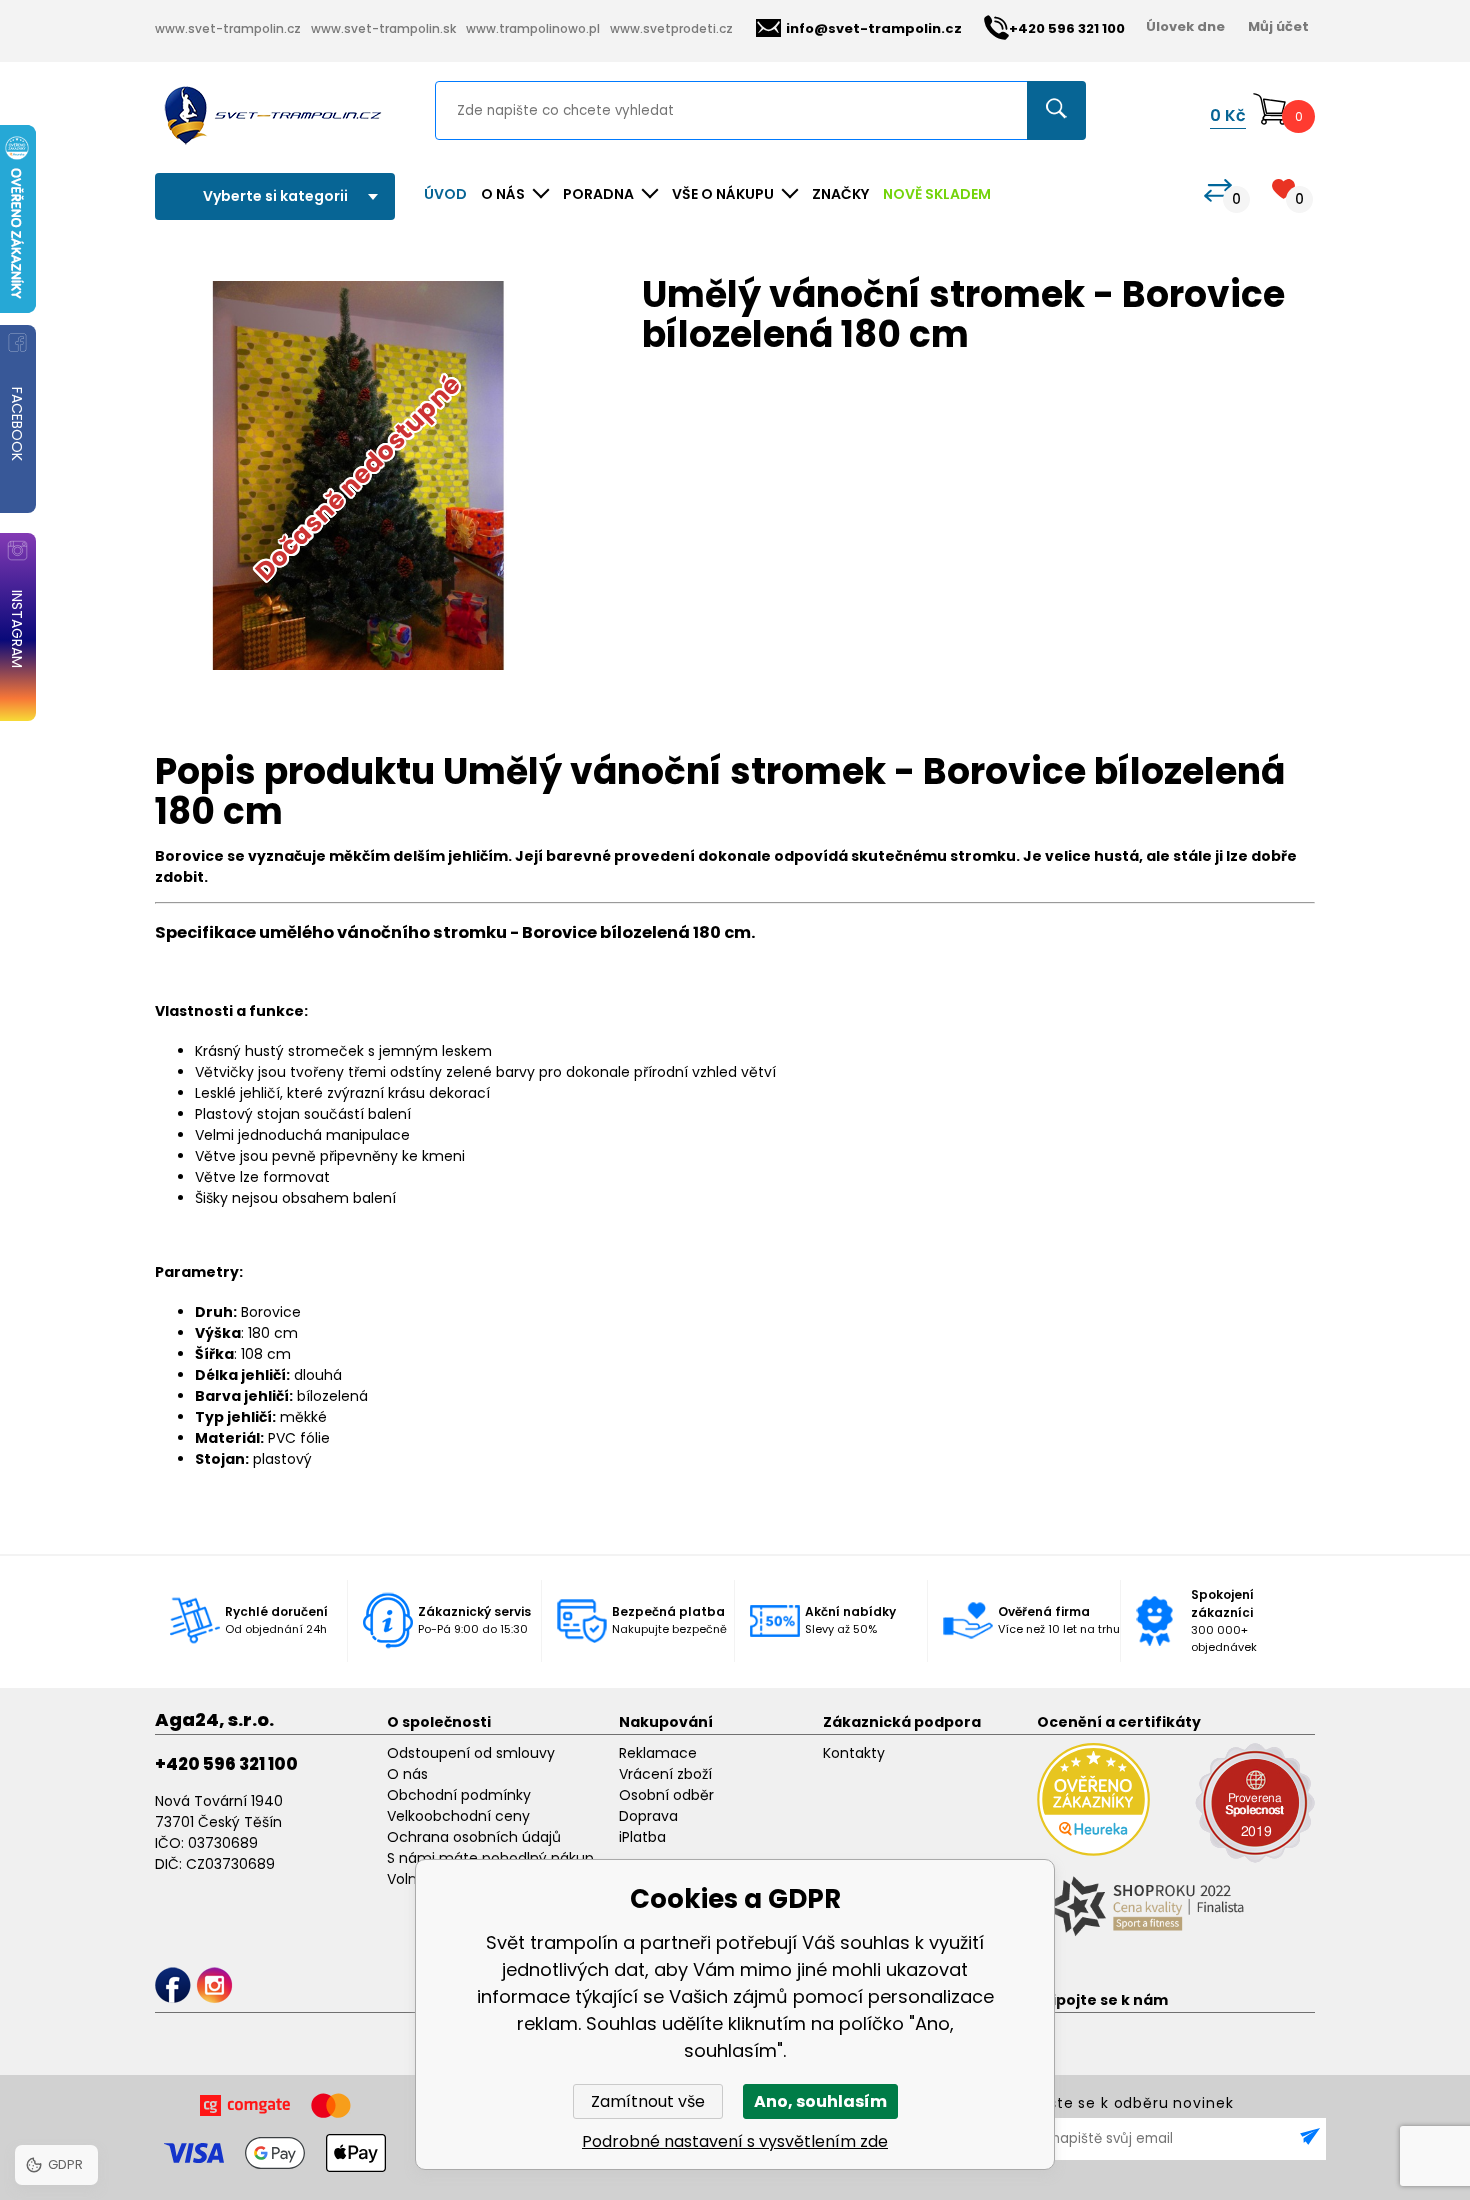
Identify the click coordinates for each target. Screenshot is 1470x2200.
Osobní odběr (666, 1795)
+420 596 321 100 (226, 1764)
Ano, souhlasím (820, 2101)
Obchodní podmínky (459, 1795)
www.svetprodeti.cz (671, 28)
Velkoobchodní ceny (458, 1816)
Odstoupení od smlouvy (471, 1753)
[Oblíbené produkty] (1283, 188)
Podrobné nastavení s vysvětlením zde (735, 2141)
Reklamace (658, 1753)
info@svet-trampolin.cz (874, 28)
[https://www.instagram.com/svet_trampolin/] (214, 1985)
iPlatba (642, 1837)
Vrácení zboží (665, 1774)
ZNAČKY (840, 194)
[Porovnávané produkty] (1218, 190)
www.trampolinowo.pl (533, 28)
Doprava (648, 1816)
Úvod (445, 194)
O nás (407, 1774)
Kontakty (854, 1753)
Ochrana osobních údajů (474, 1837)
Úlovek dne (1185, 26)
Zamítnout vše (648, 2101)
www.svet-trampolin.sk (383, 28)
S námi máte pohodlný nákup (490, 1858)
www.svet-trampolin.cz (228, 28)
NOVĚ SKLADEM (937, 194)
